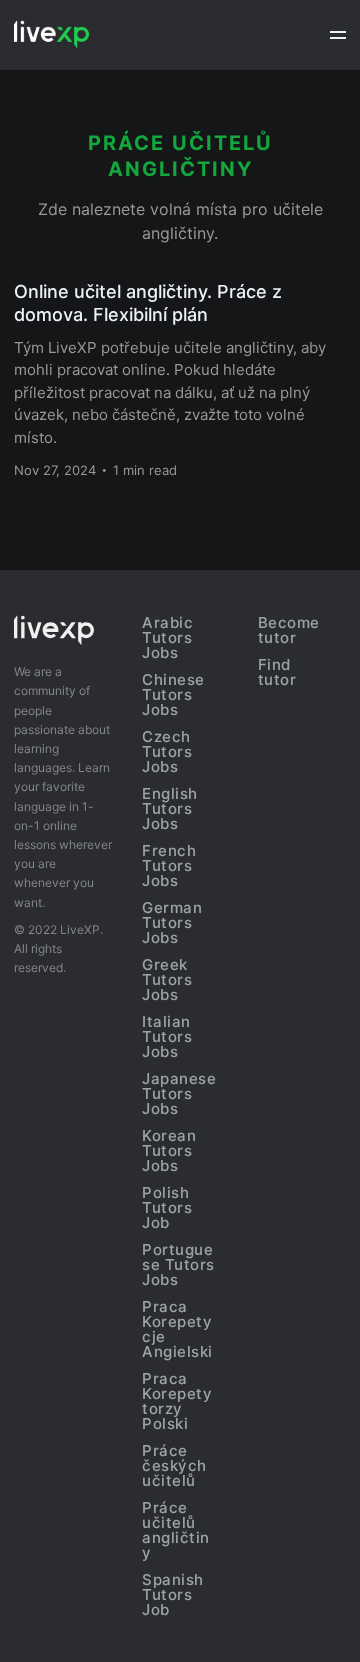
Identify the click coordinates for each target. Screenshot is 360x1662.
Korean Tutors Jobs (169, 1150)
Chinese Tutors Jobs (173, 694)
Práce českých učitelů (174, 1465)
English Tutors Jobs (170, 808)
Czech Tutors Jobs (167, 751)
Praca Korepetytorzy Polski (177, 1401)
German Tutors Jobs (172, 922)
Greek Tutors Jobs (167, 979)
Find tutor (277, 672)
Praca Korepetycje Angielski (177, 1329)
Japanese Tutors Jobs (179, 1093)
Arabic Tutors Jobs (167, 637)
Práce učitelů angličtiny (176, 1530)
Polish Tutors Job (167, 1207)
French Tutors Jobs (169, 865)
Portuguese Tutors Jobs (178, 1264)
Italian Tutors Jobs (167, 1036)
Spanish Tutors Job (173, 1594)
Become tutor (289, 630)
